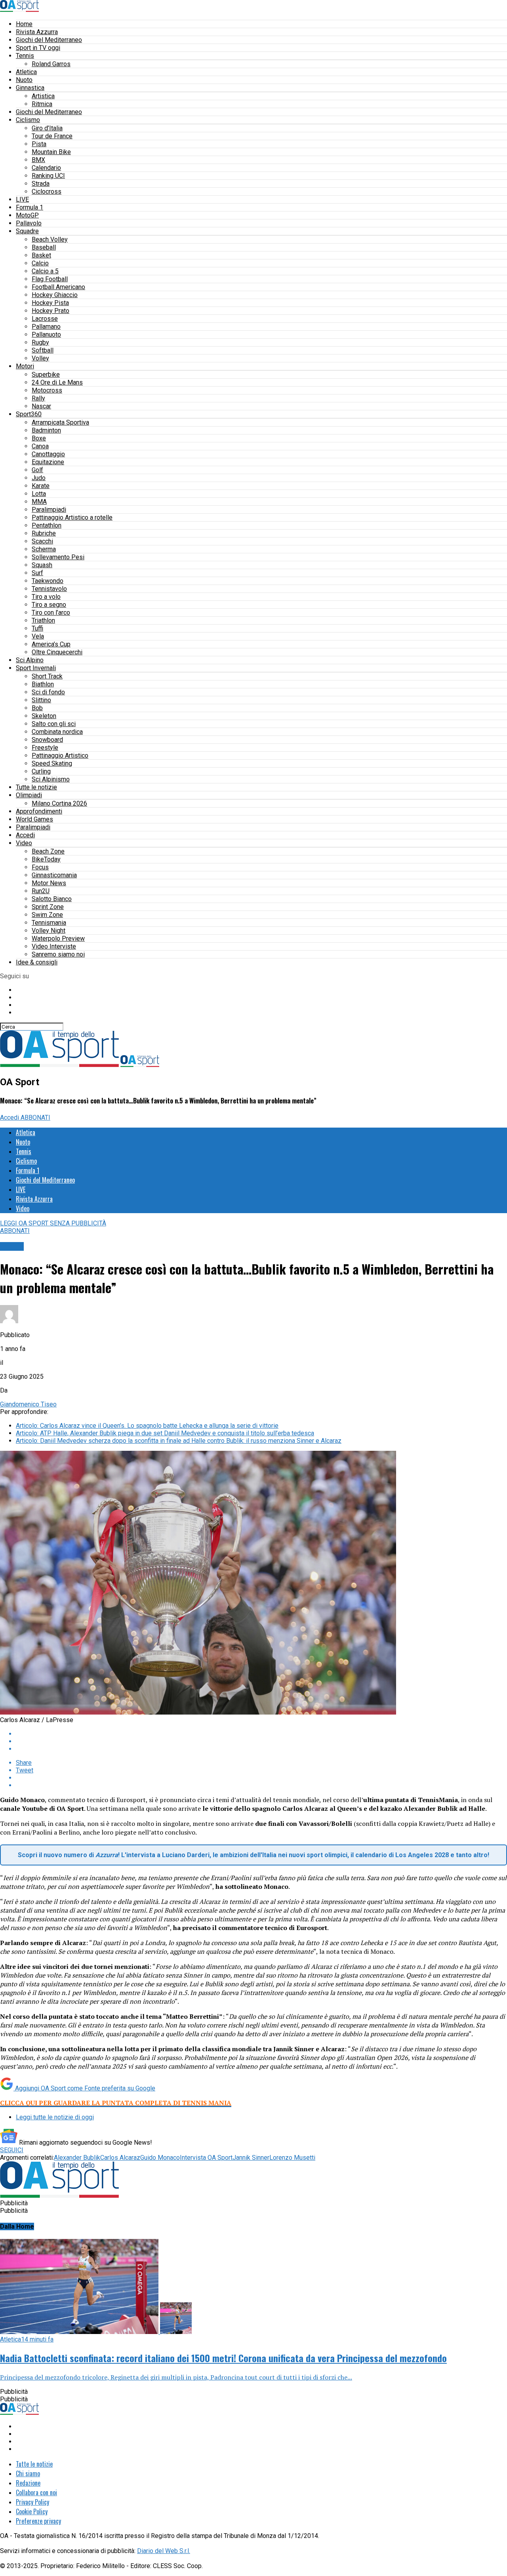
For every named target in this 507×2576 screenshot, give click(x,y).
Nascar (41, 406)
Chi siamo (28, 2473)
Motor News (49, 883)
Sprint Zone (48, 907)
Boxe (39, 438)
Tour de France (52, 136)
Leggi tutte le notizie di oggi (55, 2117)
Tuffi (37, 628)
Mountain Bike (51, 152)
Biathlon (43, 684)
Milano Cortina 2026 (59, 803)
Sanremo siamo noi (58, 954)
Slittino (41, 700)
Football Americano (58, 287)
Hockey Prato (51, 311)
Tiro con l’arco (51, 613)
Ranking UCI (48, 176)
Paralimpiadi (49, 510)
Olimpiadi (29, 795)
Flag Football (50, 279)
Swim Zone (47, 915)
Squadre (27, 231)
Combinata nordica (57, 732)
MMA (39, 502)
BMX (38, 160)
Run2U (41, 891)
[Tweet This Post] (261, 1741)
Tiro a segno (49, 605)
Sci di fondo (48, 692)
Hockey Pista (50, 303)
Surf (37, 573)
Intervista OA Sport (206, 2158)
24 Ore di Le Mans (57, 382)
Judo (39, 478)
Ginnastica (30, 88)
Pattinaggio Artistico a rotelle (72, 517)
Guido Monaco (160, 2158)
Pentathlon (47, 525)
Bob (37, 708)
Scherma (44, 549)
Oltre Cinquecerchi (57, 652)
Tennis (25, 56)
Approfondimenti (39, 811)
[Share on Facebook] (261, 1734)
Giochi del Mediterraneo (49, 40)
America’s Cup (51, 644)
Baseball (44, 247)
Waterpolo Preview (58, 938)
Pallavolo (29, 223)
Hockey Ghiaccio (55, 295)
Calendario (46, 168)
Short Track (47, 676)
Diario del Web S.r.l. (164, 2551)
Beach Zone (48, 851)
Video (24, 843)
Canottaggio (48, 454)
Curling (41, 771)
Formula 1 (30, 207)
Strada (41, 184)
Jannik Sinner (251, 2158)
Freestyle (45, 748)
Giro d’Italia (47, 128)
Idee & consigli (37, 962)
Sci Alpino (30, 660)
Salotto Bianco (52, 899)
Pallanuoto (46, 334)
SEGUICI (12, 2150)
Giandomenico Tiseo (28, 1404)
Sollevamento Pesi (58, 557)
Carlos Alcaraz (120, 2158)
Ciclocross (47, 191)
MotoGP (27, 215)
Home (24, 24)
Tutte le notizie (36, 787)
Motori (25, 366)
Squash (42, 565)
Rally (38, 398)
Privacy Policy (32, 2502)
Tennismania (49, 923)
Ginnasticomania (54, 875)
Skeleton (44, 716)
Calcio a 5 (45, 271)
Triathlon (43, 620)
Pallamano (46, 327)
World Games (34, 819)
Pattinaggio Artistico (60, 755)
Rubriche (44, 533)
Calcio (40, 263)
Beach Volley (50, 239)
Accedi (25, 835)
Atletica (26, 72)
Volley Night (49, 931)
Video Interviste (54, 946)
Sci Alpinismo (51, 779)
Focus (40, 867)
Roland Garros (51, 64)
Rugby (40, 342)
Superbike (46, 374)
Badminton (46, 430)
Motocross (47, 390)
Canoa (40, 446)
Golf (37, 470)
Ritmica (42, 104)
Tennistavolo (49, 589)
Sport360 (29, 414)
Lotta (39, 494)
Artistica (43, 96)
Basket (41, 255)
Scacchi (42, 541)
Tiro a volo (46, 597)
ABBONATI (35, 1117)
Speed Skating (52, 763)
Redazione (28, 2483)
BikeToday (46, 859)
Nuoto (24, 80)
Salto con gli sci (54, 724)
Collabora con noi (36, 2492)
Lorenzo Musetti (292, 2158)
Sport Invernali (36, 668)
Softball (43, 350)
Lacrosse (45, 319)
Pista (39, 144)
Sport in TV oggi (38, 48)
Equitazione (48, 462)
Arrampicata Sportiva (60, 422)
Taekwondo (48, 581)
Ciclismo (28, 120)
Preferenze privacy (38, 2521)
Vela (38, 636)
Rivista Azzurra (37, 32)
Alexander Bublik (77, 2158)
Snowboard (47, 740)
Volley (40, 358)
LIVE (22, 199)
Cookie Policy (32, 2511)
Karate (41, 486)
